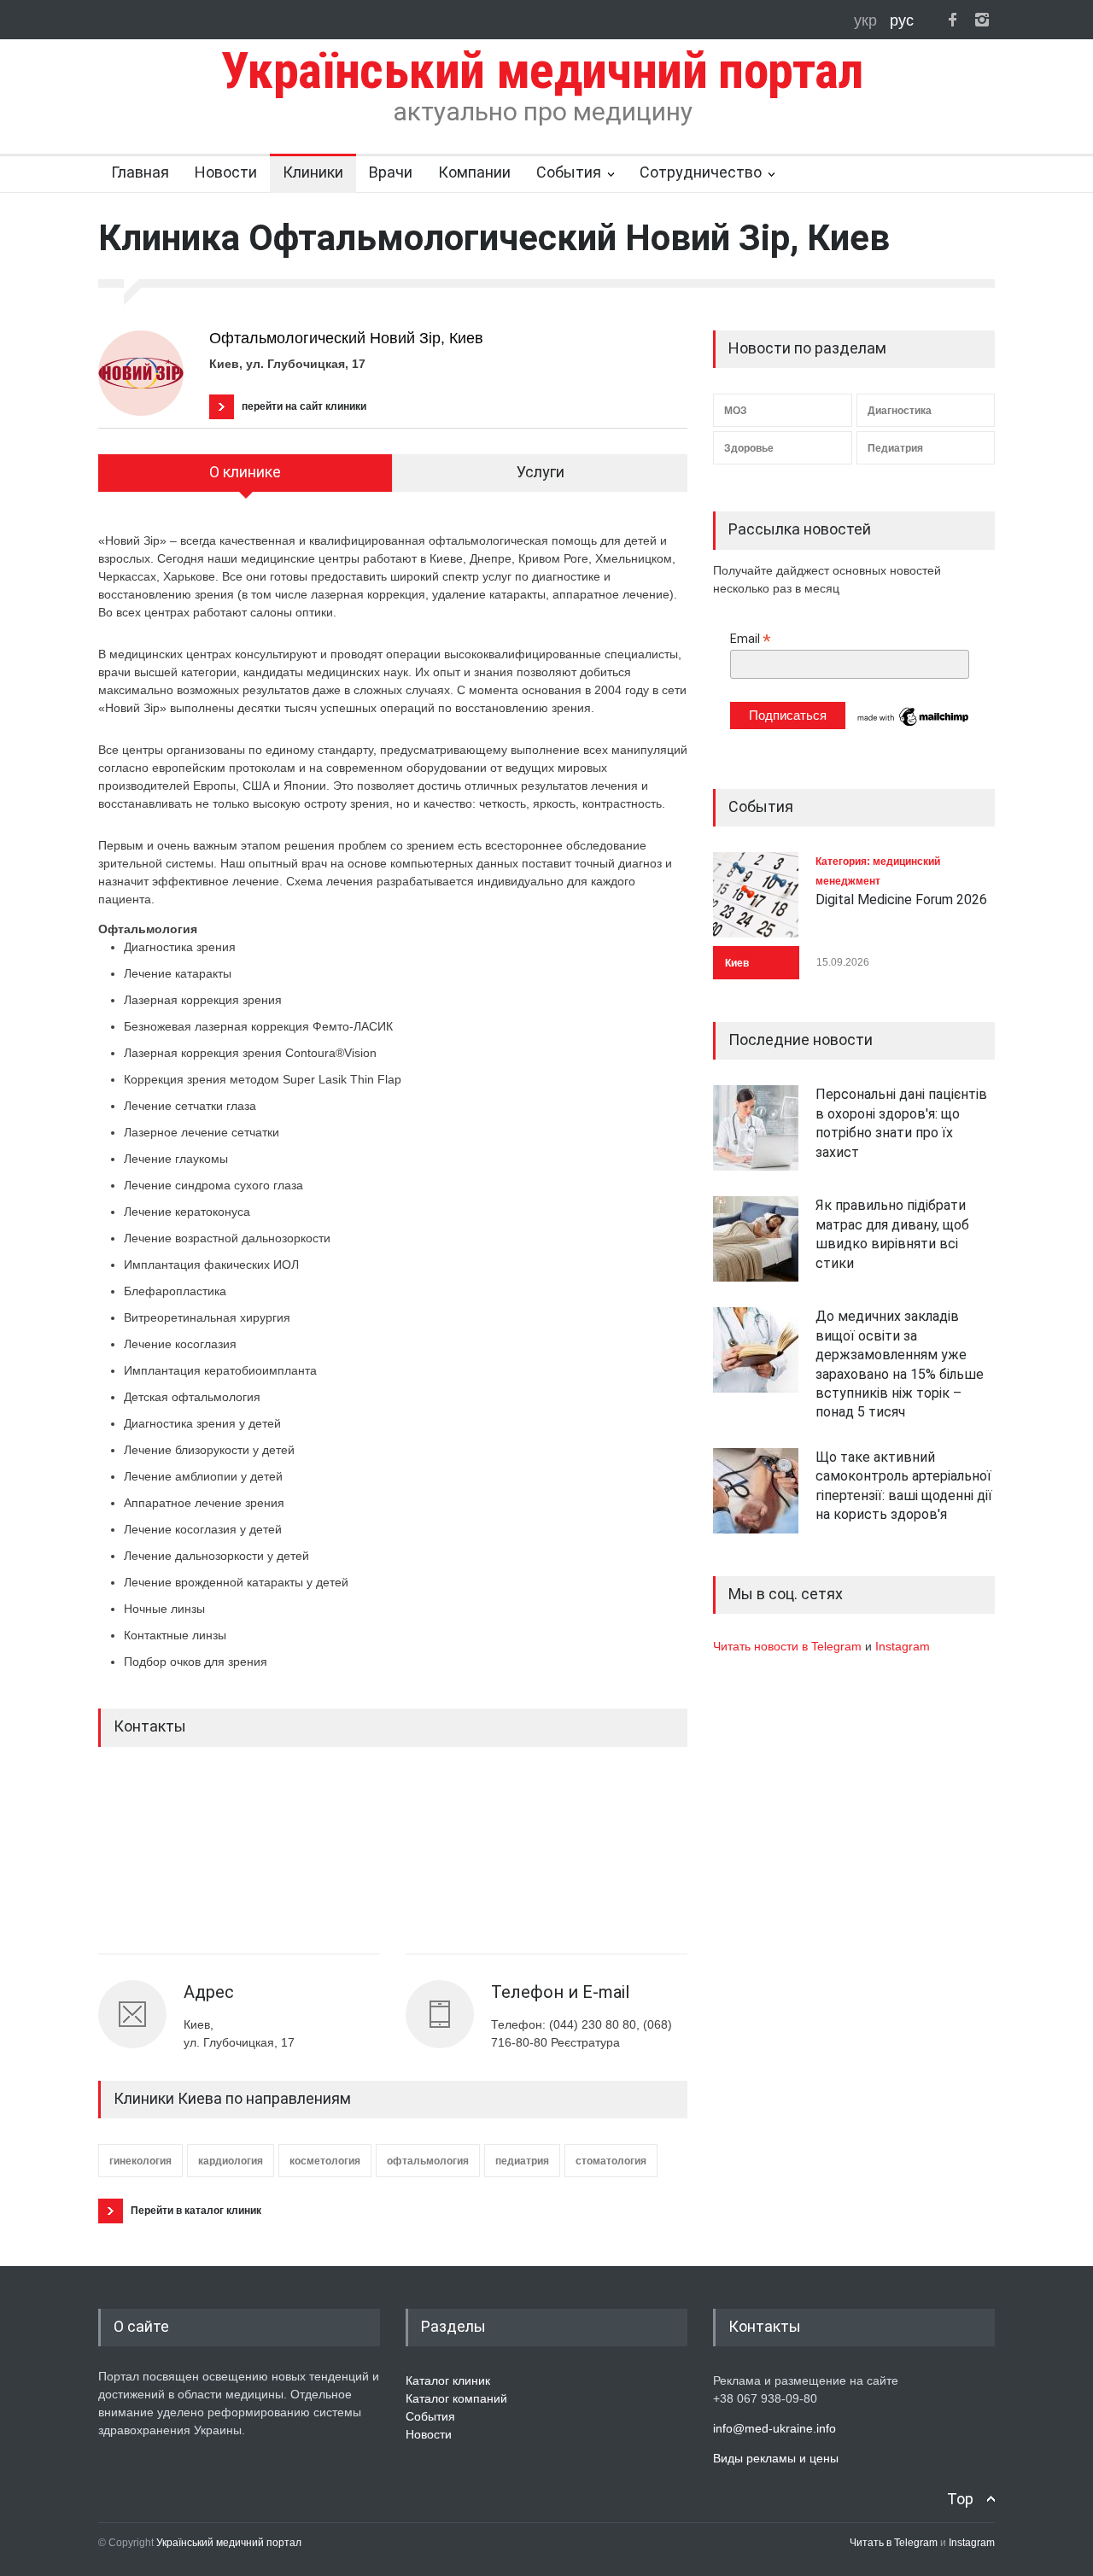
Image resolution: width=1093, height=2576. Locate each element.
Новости (226, 172)
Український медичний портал (229, 2543)
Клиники (313, 172)
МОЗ (736, 411)
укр (868, 20)
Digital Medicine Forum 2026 (901, 900)
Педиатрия (895, 448)
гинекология (140, 2161)
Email (751, 639)
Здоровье (749, 448)
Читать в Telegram (895, 2543)
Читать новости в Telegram (789, 1646)
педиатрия (522, 2161)
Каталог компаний (456, 2398)
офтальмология (428, 2161)
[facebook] (952, 20)
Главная (140, 172)
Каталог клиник (448, 2380)
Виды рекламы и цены (776, 2458)
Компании (474, 172)
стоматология (611, 2161)
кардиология (231, 2161)
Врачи (391, 172)
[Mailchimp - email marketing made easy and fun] (914, 725)
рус (902, 20)
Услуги (541, 472)
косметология (325, 2161)
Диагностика (900, 411)
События (569, 172)
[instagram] (982, 20)
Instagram (903, 1646)
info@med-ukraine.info (774, 2428)
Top (960, 2499)
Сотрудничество (701, 172)
